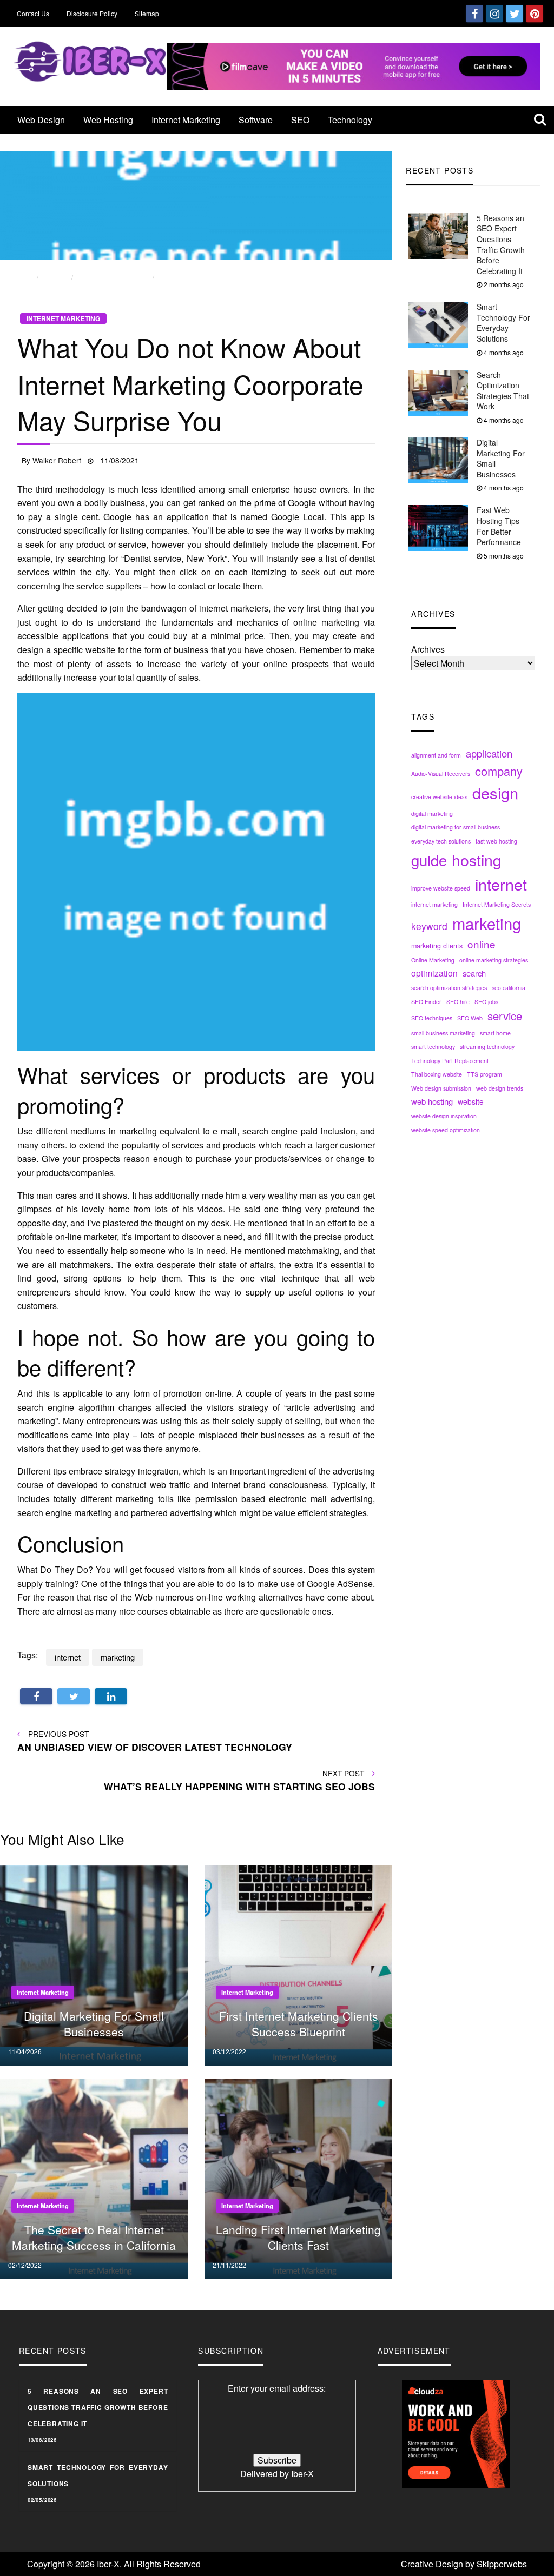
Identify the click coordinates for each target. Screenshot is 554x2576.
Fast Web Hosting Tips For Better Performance (499, 526)
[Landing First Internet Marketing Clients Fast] (305, 2178)
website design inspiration (444, 1116)
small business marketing (443, 1033)
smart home (495, 1033)
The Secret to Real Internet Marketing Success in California (94, 2237)
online (482, 944)
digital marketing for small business (456, 827)
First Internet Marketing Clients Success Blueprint (299, 2024)
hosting (477, 859)
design (495, 792)
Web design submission (441, 1088)
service (505, 1016)
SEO (300, 120)
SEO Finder (426, 1002)
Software (256, 120)
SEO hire (458, 1002)
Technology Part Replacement (450, 1061)
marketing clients (437, 946)
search (474, 973)
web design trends (500, 1088)
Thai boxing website (437, 1074)
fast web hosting (496, 841)
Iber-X (302, 2474)
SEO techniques (432, 1018)
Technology (350, 120)
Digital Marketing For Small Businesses (501, 458)
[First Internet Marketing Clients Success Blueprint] (305, 1964)
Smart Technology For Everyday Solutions (503, 323)
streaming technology (487, 1047)
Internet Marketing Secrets (497, 904)
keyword (429, 926)
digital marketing (432, 814)
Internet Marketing (186, 120)
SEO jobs (486, 1002)
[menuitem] (41, 120)
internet (501, 884)
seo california (509, 988)
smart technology (433, 1047)
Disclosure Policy (92, 13)
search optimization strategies (449, 988)
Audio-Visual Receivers (441, 774)
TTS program (484, 1074)
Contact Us (33, 13)
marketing (487, 923)
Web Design (41, 120)
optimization (434, 973)
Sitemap (147, 13)
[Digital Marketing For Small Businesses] (100, 1964)
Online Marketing (433, 960)
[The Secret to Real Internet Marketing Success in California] (100, 2178)
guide (429, 860)
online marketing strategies (494, 960)
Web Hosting (108, 120)
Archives (428, 649)
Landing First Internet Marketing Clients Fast (298, 2237)
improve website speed (441, 888)
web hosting (432, 1101)
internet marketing (434, 904)
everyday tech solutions (441, 841)
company (499, 771)
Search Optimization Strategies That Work (503, 391)
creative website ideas (439, 797)
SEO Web (470, 1018)
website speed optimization (446, 1130)
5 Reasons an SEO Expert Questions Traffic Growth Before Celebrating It (501, 244)
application (489, 753)
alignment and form (436, 755)
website (471, 1101)
